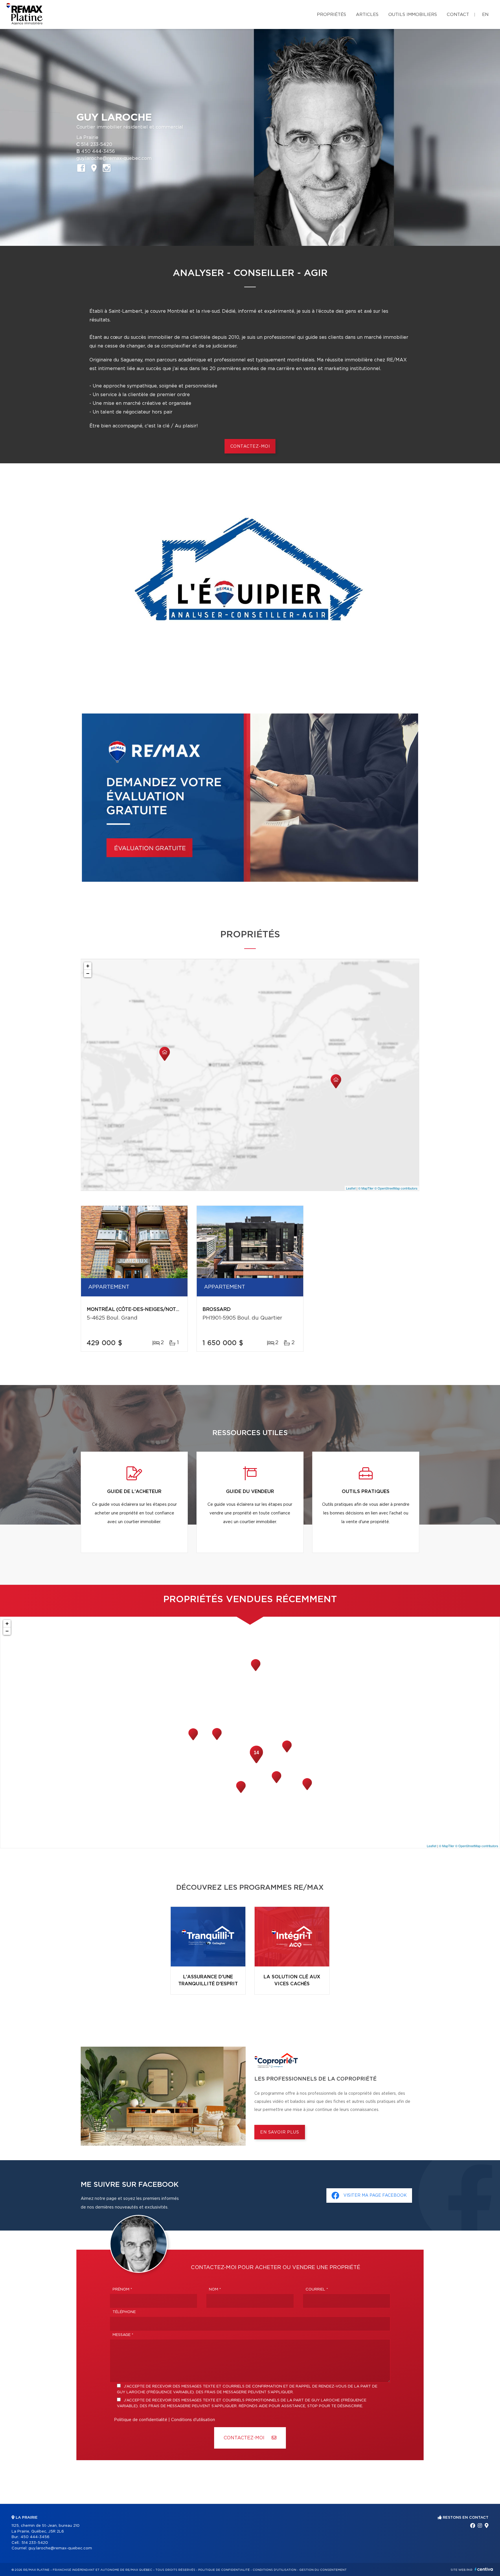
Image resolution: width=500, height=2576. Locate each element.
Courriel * (317, 2289)
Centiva (484, 2569)
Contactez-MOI (245, 2438)
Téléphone (124, 2312)
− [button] (88, 973)
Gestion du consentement (323, 2570)
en (485, 15)
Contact (458, 15)
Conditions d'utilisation (193, 2420)
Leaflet (351, 1188)
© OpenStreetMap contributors (396, 1188)
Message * (123, 2335)
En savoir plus (280, 2132)
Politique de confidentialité (141, 2420)
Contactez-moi (250, 447)
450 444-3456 (98, 151)
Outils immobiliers (413, 15)
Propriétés (331, 15)
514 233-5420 (97, 144)
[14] (256, 1763)
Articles (367, 15)
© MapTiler (366, 1188)
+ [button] (88, 966)
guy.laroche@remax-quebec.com (114, 158)
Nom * (215, 2289)
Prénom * (122, 2289)
